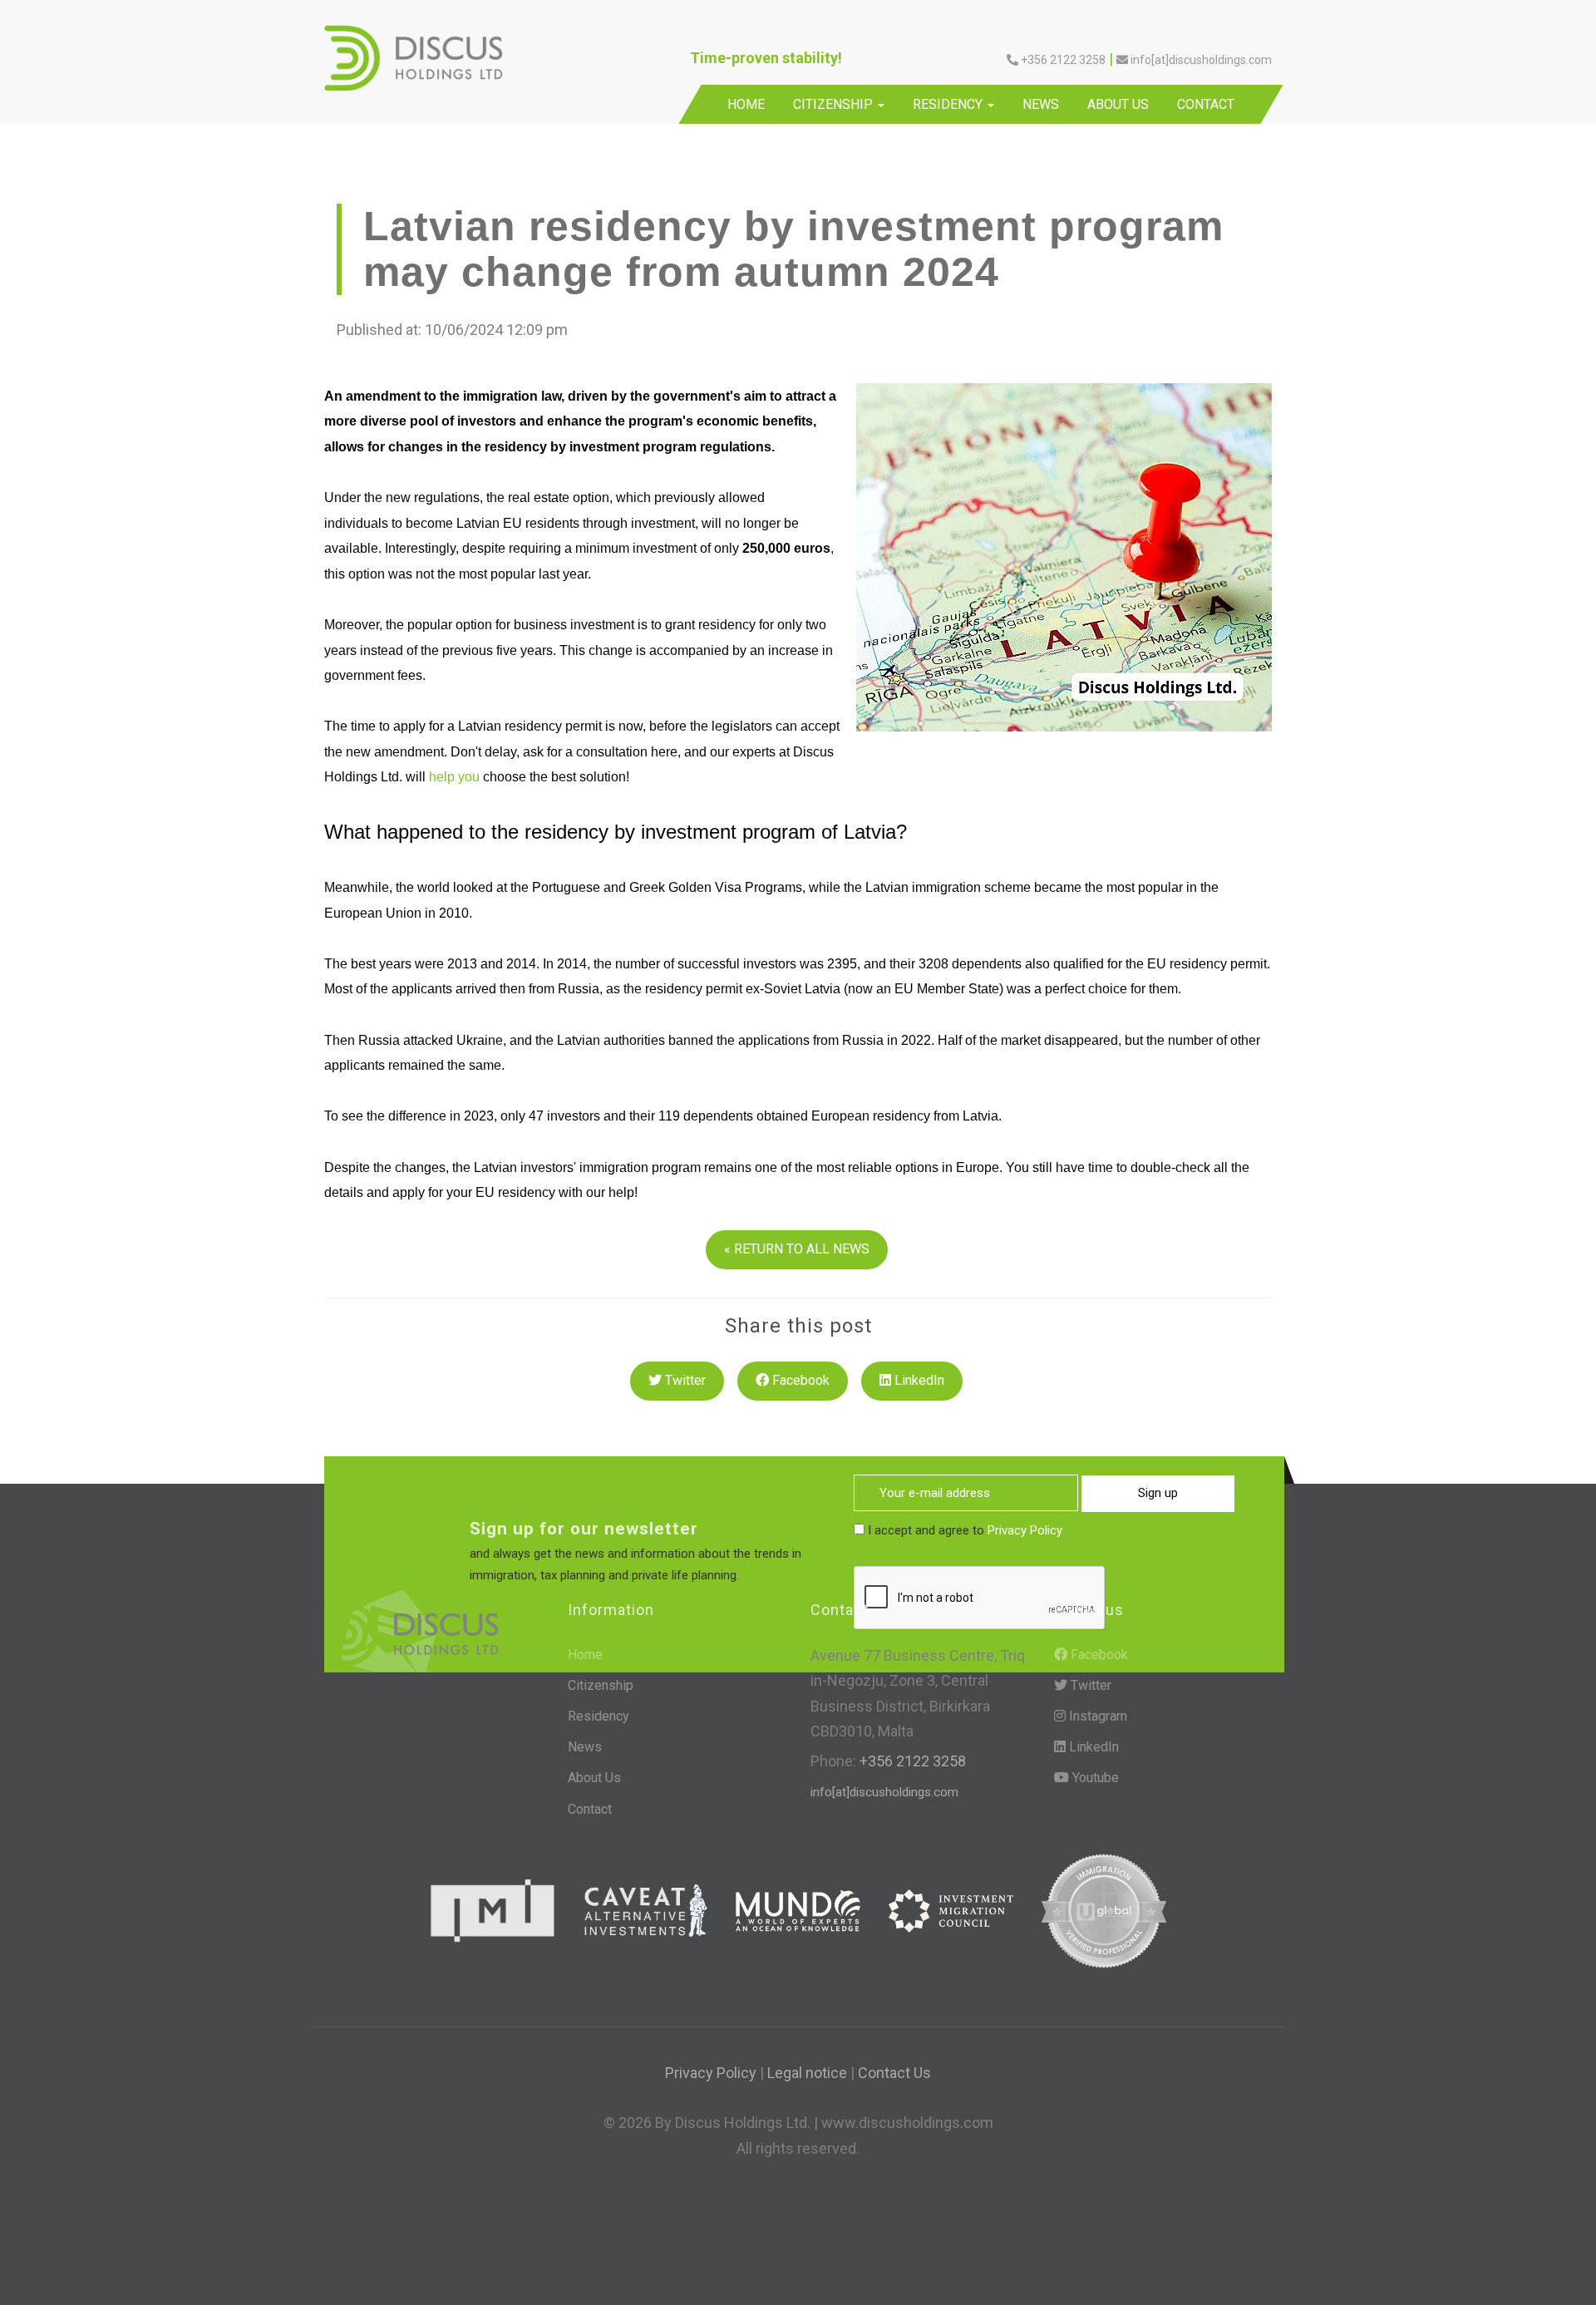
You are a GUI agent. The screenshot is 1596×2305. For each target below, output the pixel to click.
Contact (1206, 104)
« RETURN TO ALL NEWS (797, 1249)
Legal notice (807, 2073)
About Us (1118, 104)
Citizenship (835, 104)
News (1041, 104)
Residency (949, 104)
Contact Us (894, 2073)
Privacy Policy (1025, 1530)
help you (454, 777)
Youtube (1094, 1778)
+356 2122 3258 (911, 1761)
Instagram (1096, 1716)
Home (746, 104)
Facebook (799, 1380)
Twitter (684, 1380)
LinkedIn (918, 1380)
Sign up (1158, 1493)
